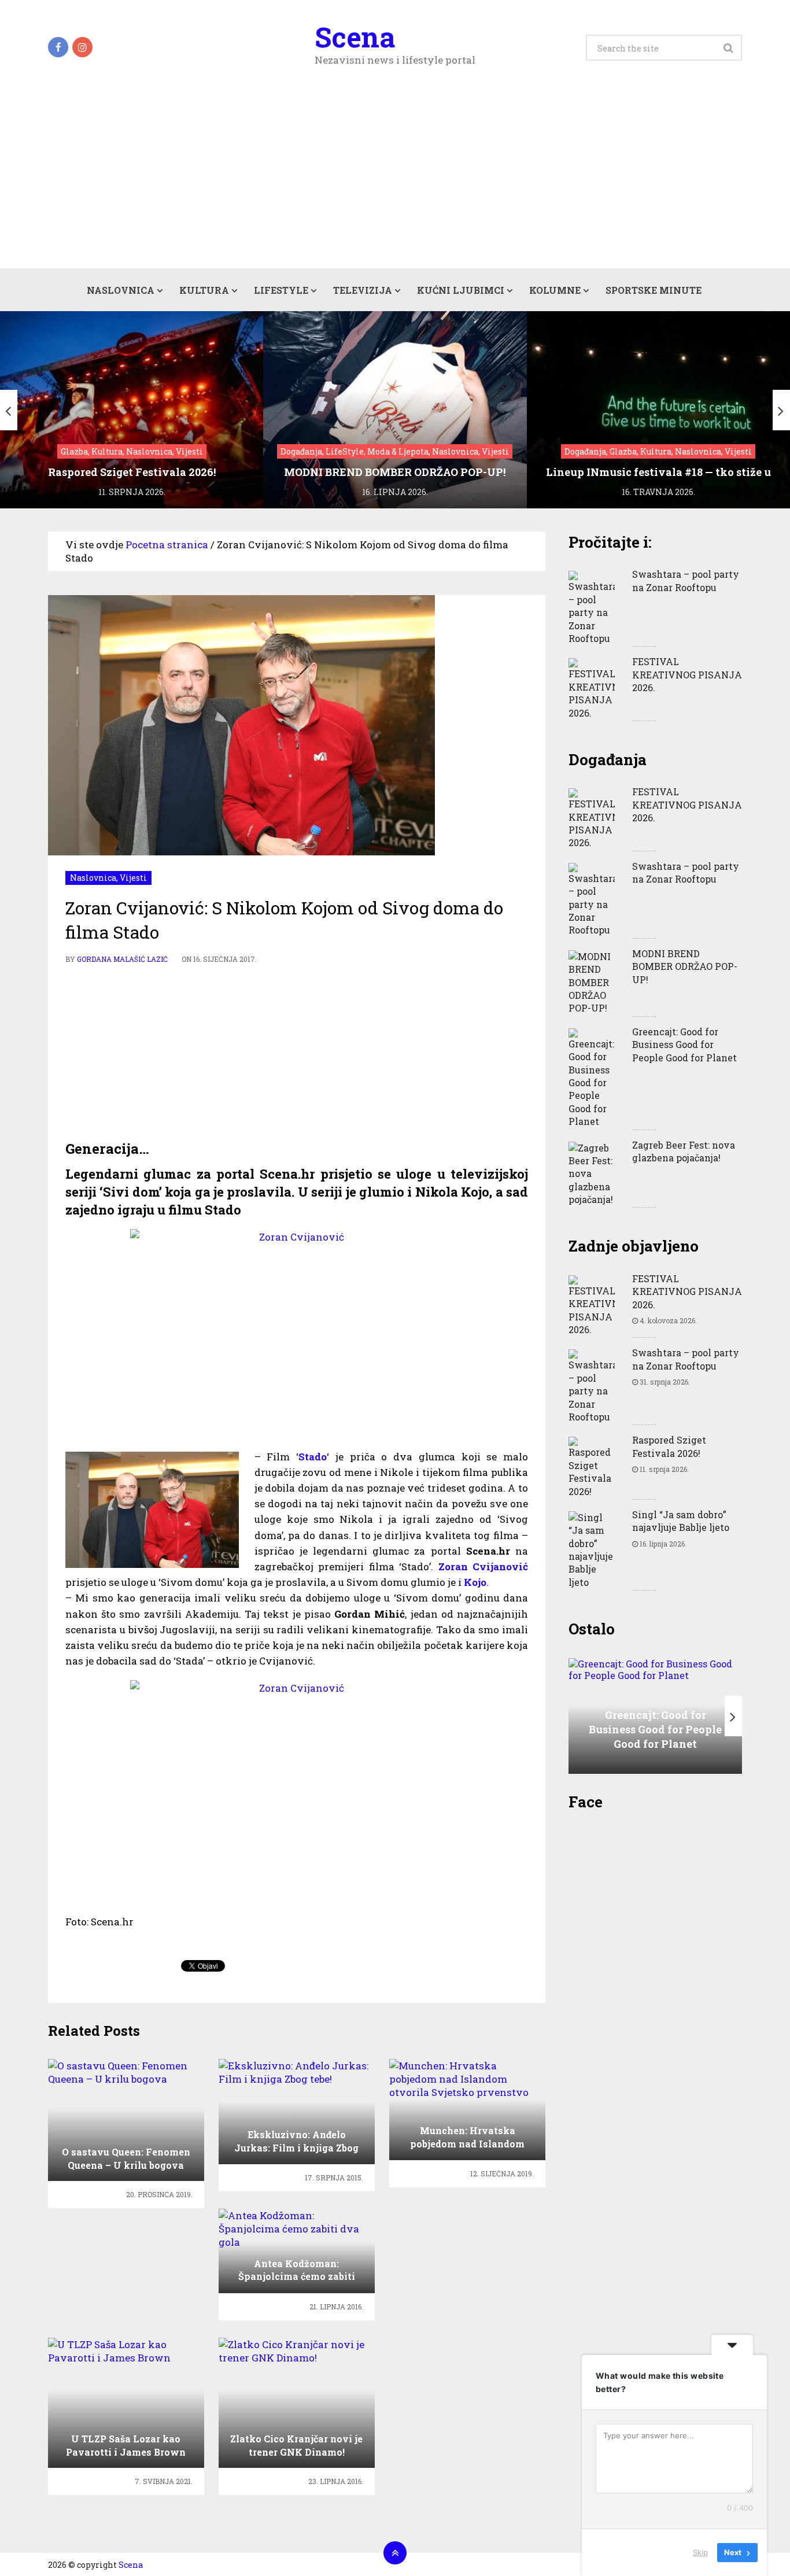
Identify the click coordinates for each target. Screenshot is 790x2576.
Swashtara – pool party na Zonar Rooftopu (686, 580)
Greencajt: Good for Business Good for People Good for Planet (684, 1045)
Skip (700, 2552)
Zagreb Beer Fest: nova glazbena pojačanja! (684, 1151)
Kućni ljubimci (461, 290)
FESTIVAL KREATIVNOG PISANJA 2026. (687, 674)
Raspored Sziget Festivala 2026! (669, 1446)
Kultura (204, 290)
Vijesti (133, 878)
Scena (355, 37)
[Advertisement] (395, 182)
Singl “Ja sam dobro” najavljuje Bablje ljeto (681, 1521)
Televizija (363, 290)
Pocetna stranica (167, 545)
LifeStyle (281, 290)
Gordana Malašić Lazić (122, 959)
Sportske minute (654, 290)
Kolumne (555, 290)
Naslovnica (121, 290)
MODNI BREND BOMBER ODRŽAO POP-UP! (685, 966)
